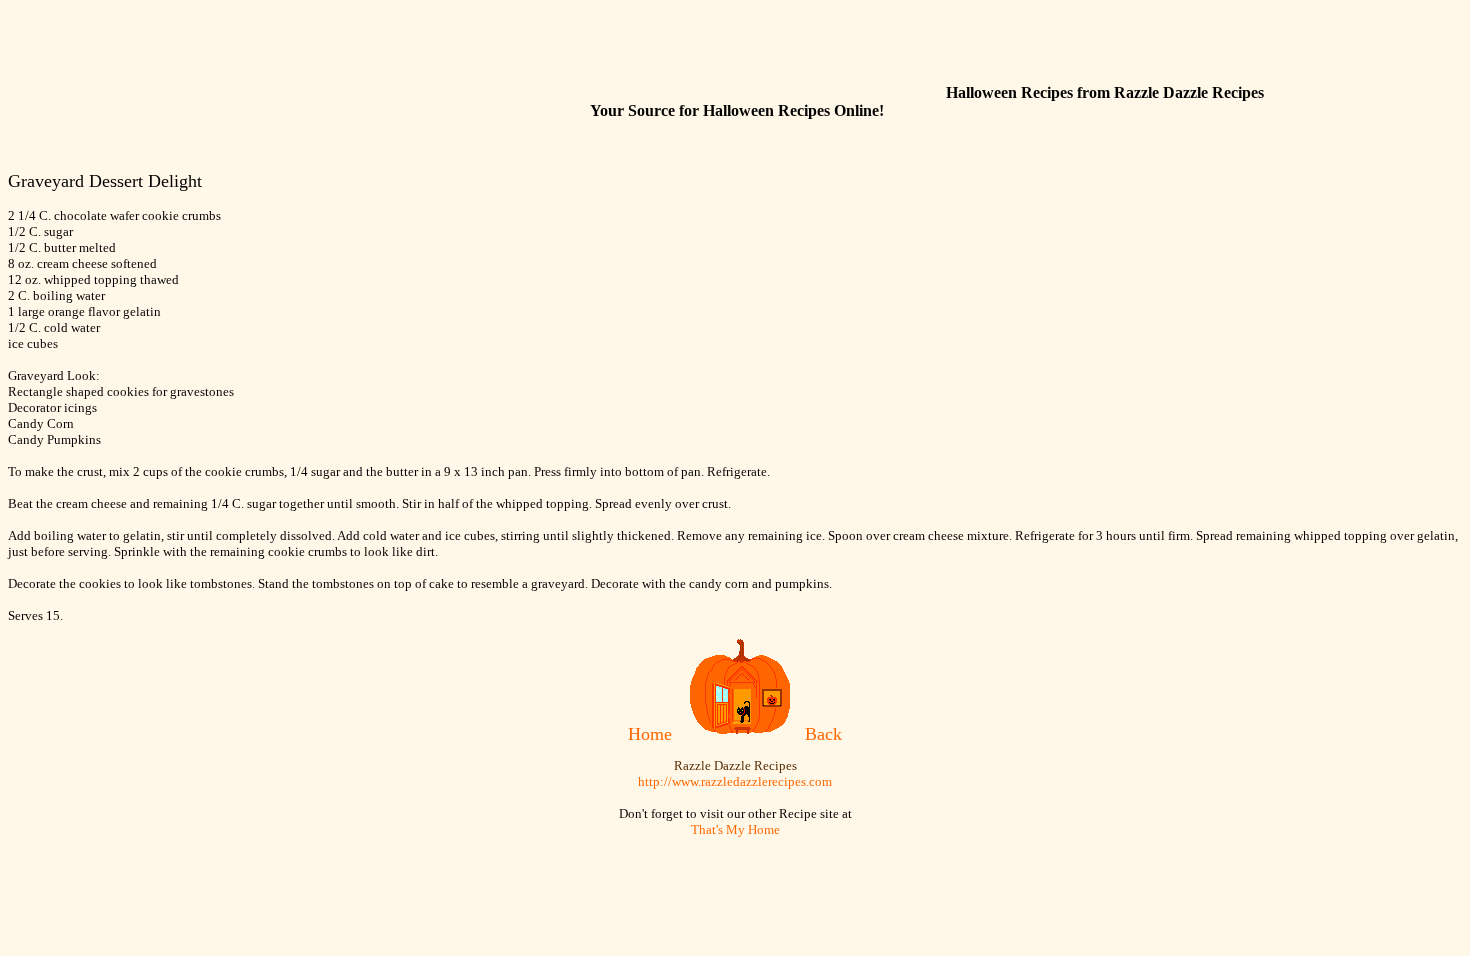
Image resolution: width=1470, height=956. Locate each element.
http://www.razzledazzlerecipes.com (735, 781)
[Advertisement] (578, 53)
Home (650, 734)
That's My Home (735, 829)
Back (823, 734)
